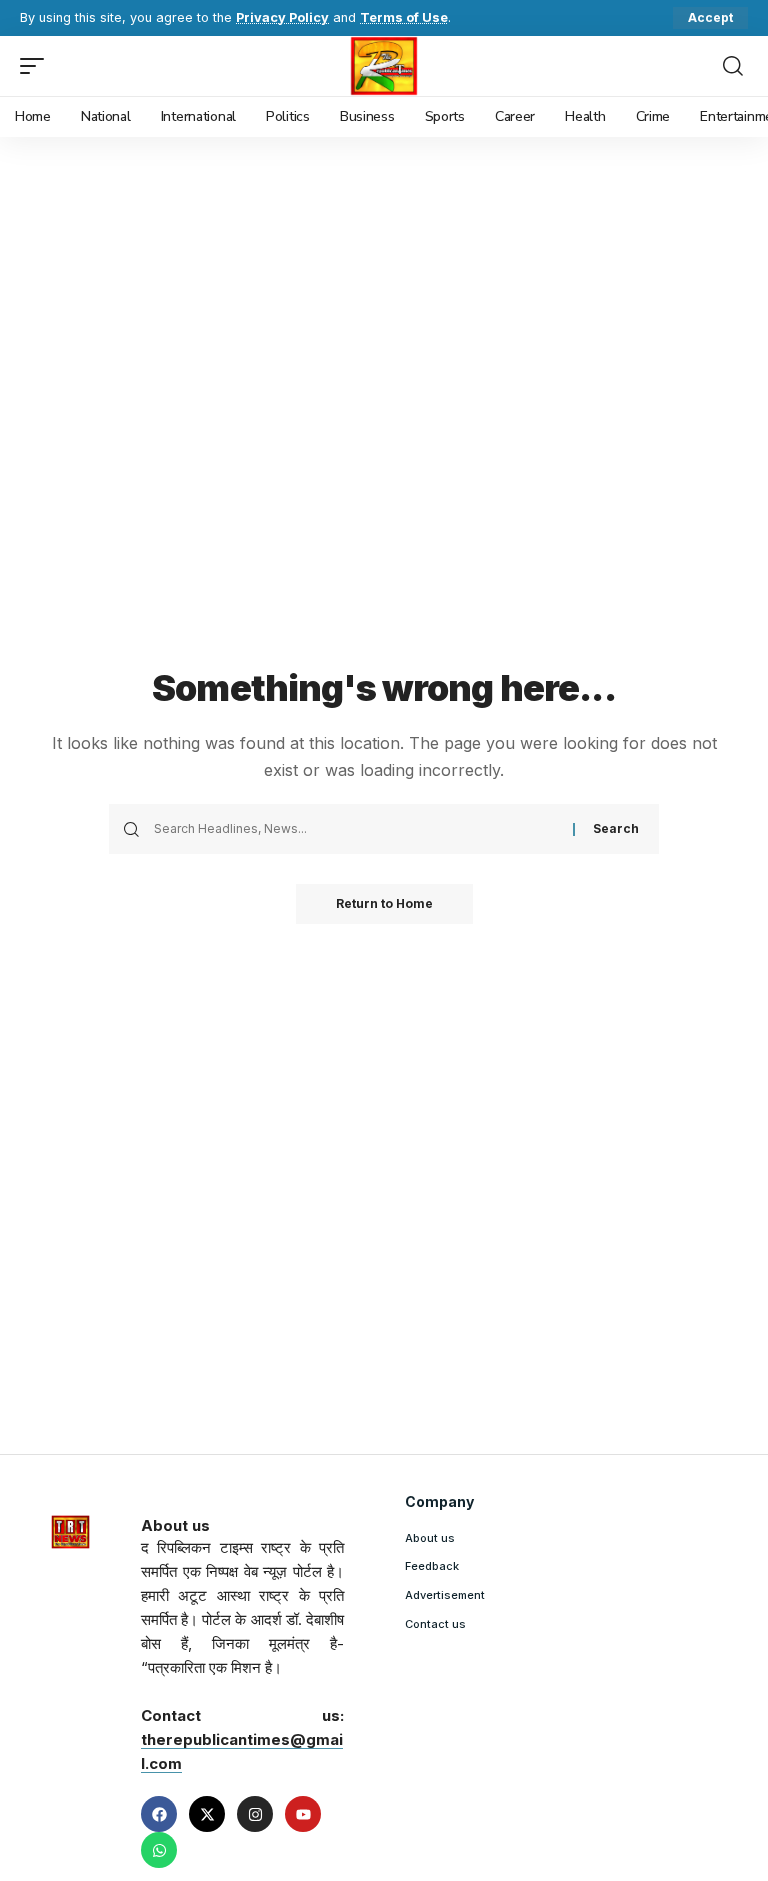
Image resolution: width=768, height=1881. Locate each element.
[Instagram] (255, 1814)
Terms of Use (404, 17)
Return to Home (384, 903)
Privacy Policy (282, 17)
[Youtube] (303, 1814)
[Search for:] (356, 829)
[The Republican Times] (384, 66)
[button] (710, 18)
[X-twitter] (207, 1814)
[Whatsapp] (159, 1850)
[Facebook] (159, 1814)
